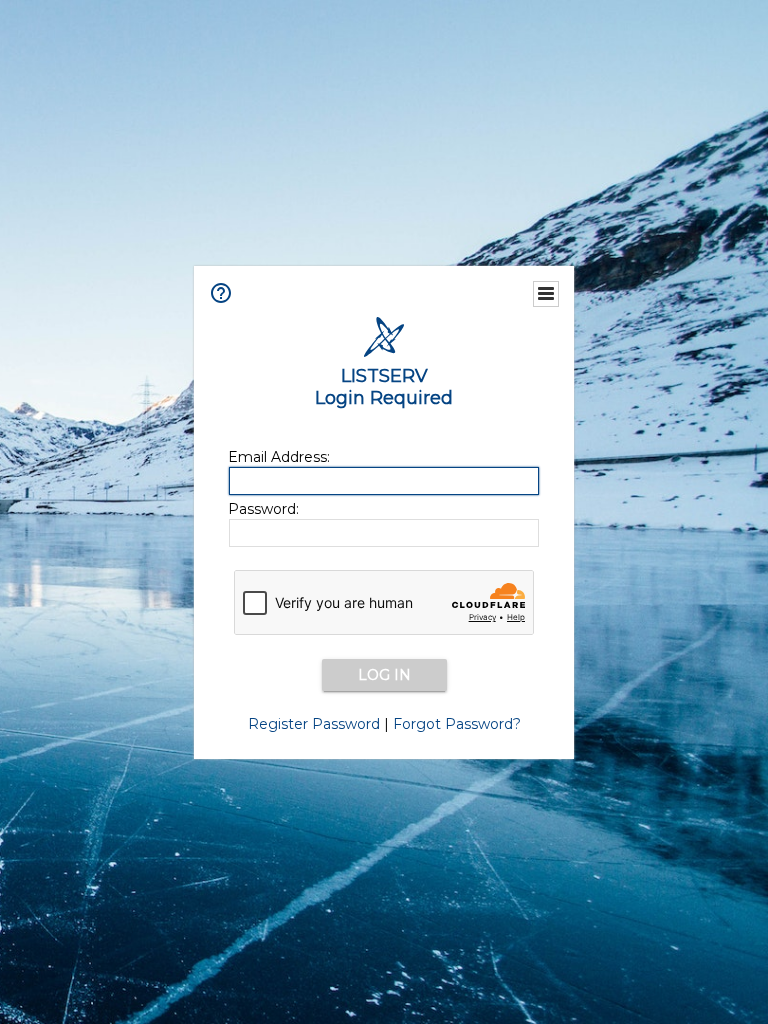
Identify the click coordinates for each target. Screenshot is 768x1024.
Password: (263, 509)
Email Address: (279, 457)
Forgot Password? (457, 724)
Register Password (314, 724)
